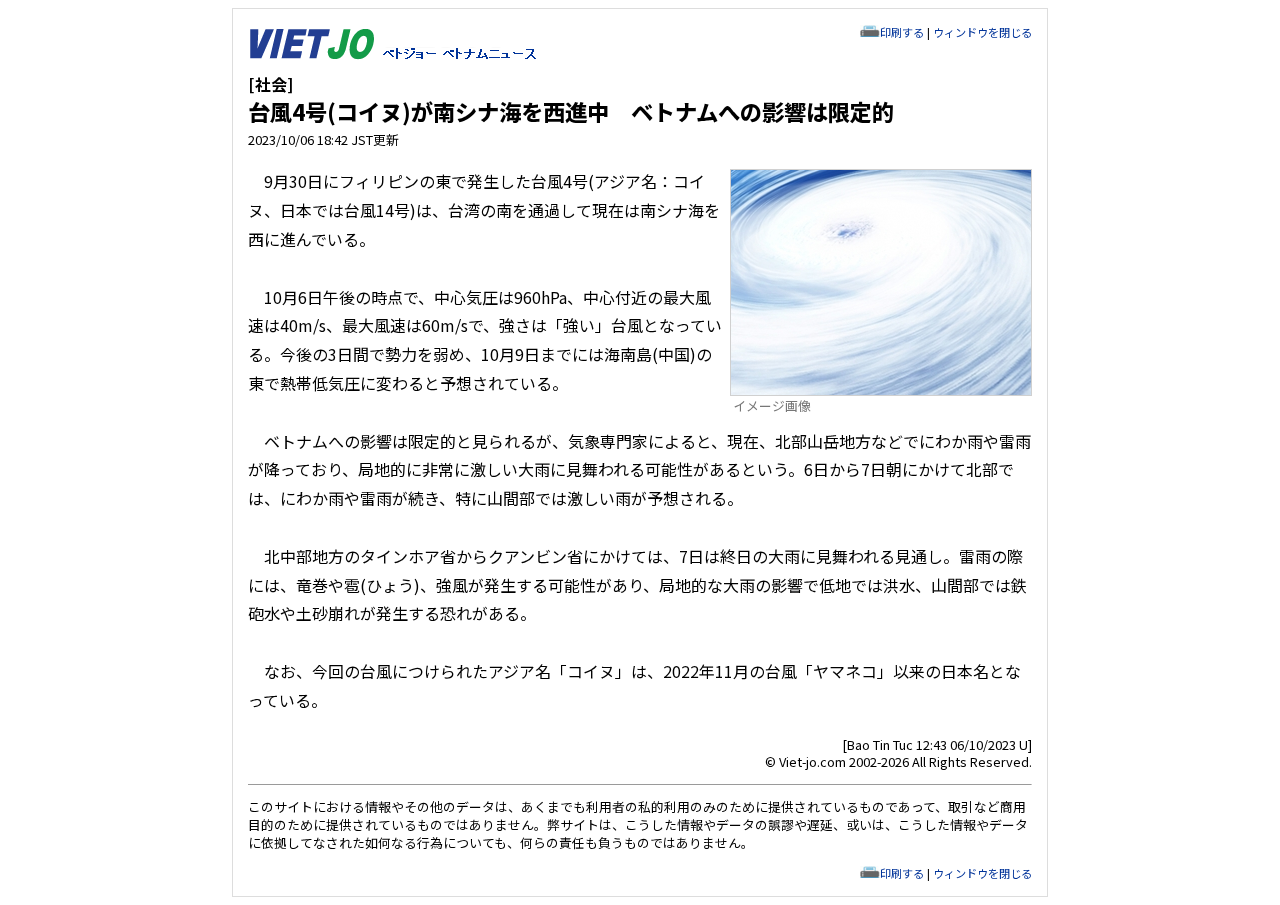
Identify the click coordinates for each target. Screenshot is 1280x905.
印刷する (902, 32)
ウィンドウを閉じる (982, 32)
